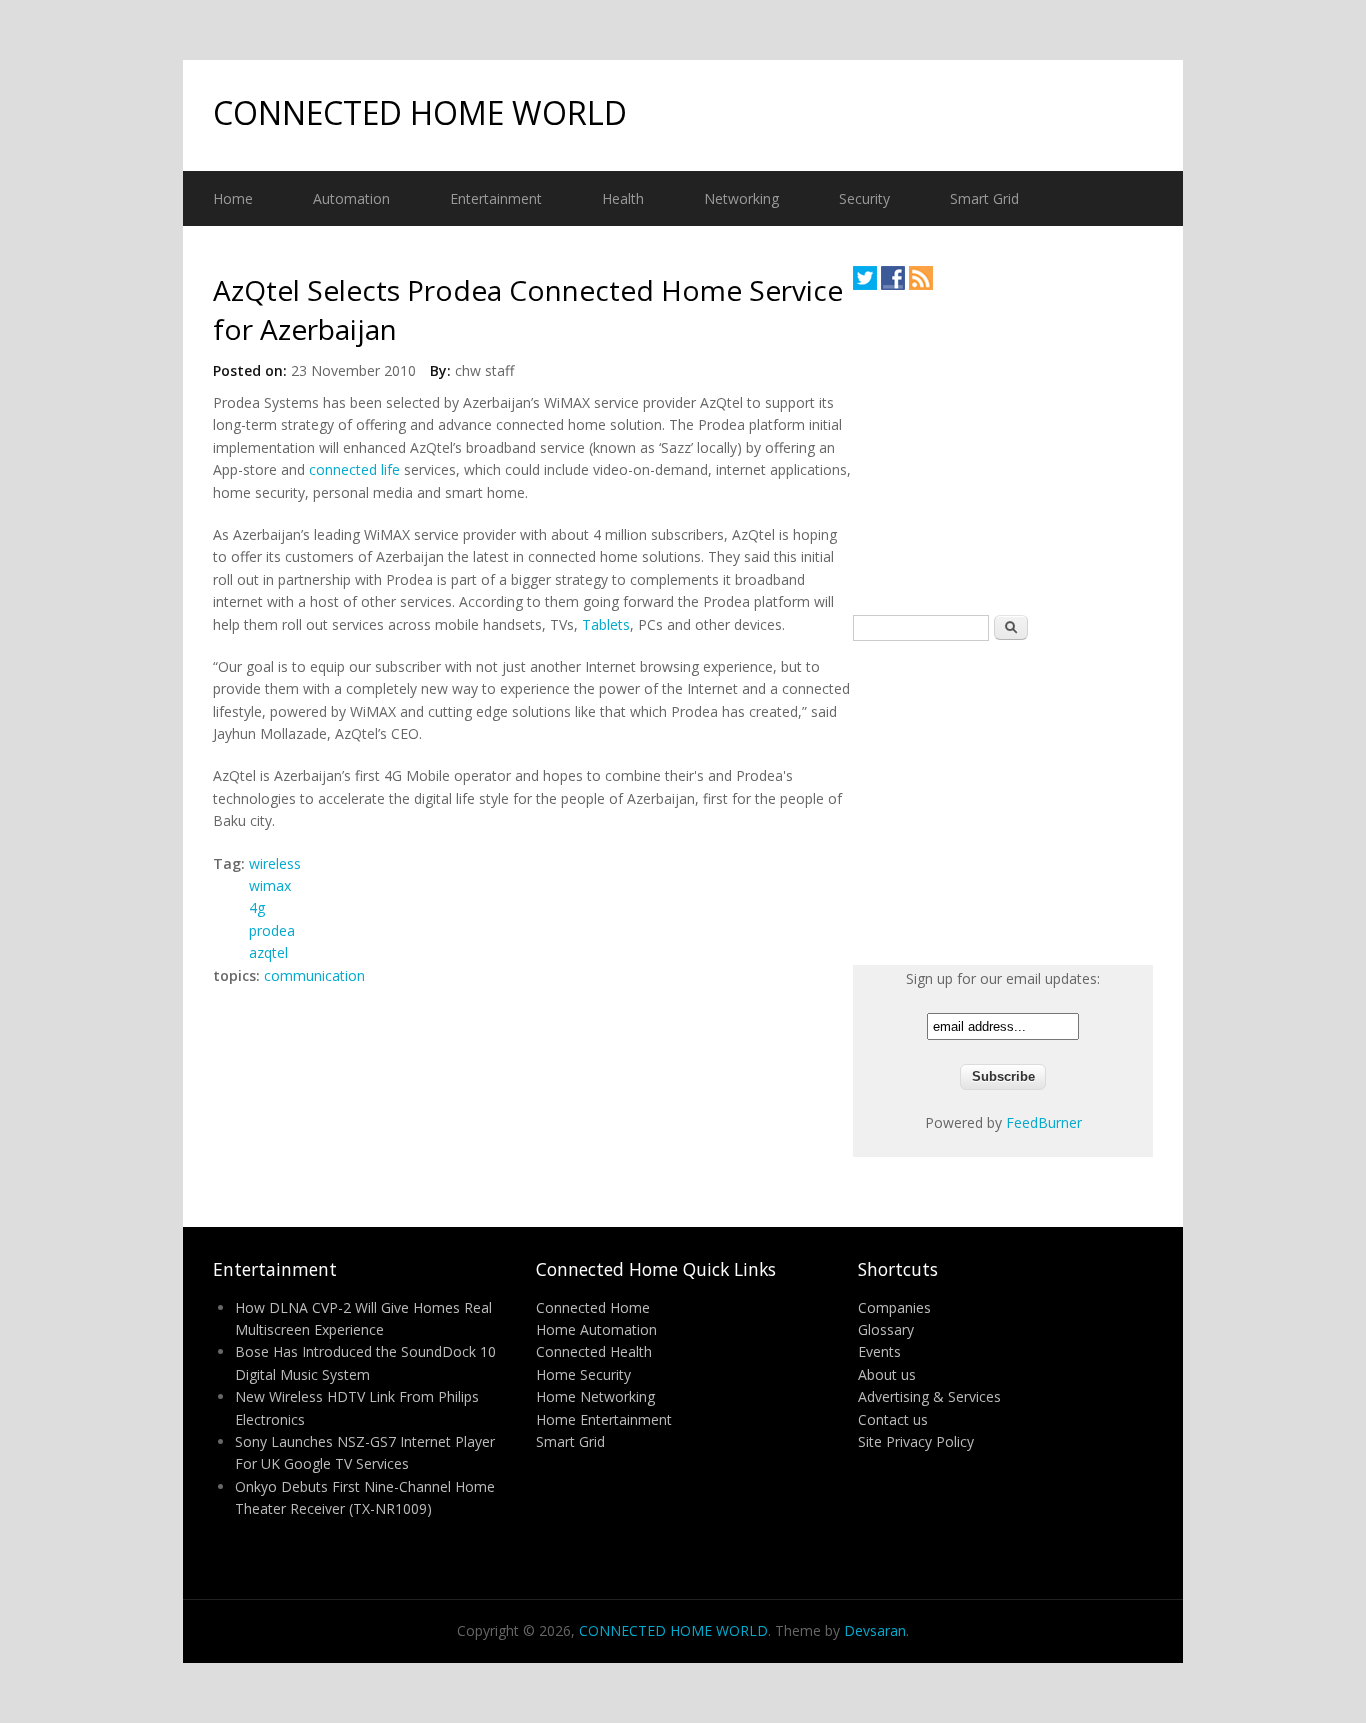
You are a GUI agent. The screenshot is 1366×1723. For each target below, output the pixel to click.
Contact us (893, 1419)
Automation (351, 198)
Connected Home (593, 1307)
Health (623, 198)
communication (314, 975)
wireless (275, 863)
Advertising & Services (929, 1396)
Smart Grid (984, 198)
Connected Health (594, 1351)
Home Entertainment (604, 1419)
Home (233, 198)
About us (887, 1374)
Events (879, 1351)
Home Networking (595, 1396)
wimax (270, 885)
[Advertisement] (1003, 452)
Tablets (606, 624)
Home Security (583, 1374)
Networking (741, 198)
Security (864, 198)
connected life (354, 469)
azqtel (268, 952)
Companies (894, 1307)
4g (257, 907)
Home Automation (596, 1329)
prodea (272, 930)
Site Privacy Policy (916, 1441)
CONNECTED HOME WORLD (420, 112)
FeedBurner (1044, 1122)
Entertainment (496, 198)
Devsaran (875, 1630)
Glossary (886, 1329)
